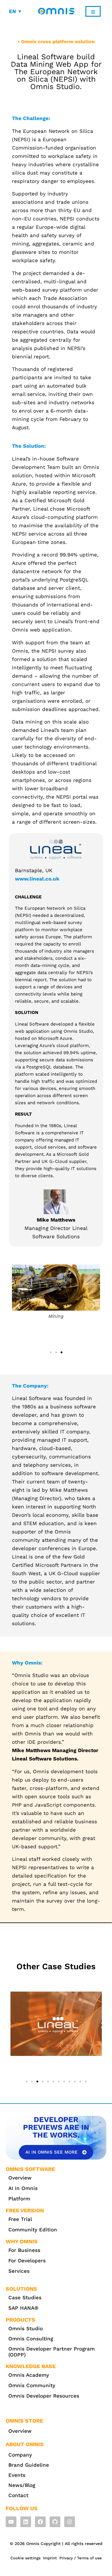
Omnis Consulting (31, 2339)
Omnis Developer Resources (44, 2396)
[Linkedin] (26, 2522)
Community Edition (33, 2230)
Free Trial (20, 2219)
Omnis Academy (29, 2375)
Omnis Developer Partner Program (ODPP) (52, 2352)
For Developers (27, 2261)
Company (20, 2455)
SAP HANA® (23, 2308)
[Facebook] (40, 2522)
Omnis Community (32, 2385)
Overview (20, 2178)
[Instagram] (70, 2522)
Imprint (50, 2558)
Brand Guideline (29, 2465)
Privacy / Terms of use (81, 2558)
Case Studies (25, 2297)
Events (17, 2475)
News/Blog (22, 2485)
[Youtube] (11, 2522)
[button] (19, 1306)
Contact (18, 2495)
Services (19, 2271)
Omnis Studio (26, 2328)
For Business (24, 2250)
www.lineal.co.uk (37, 879)
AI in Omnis (23, 2188)
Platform (19, 2199)
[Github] (55, 2522)
